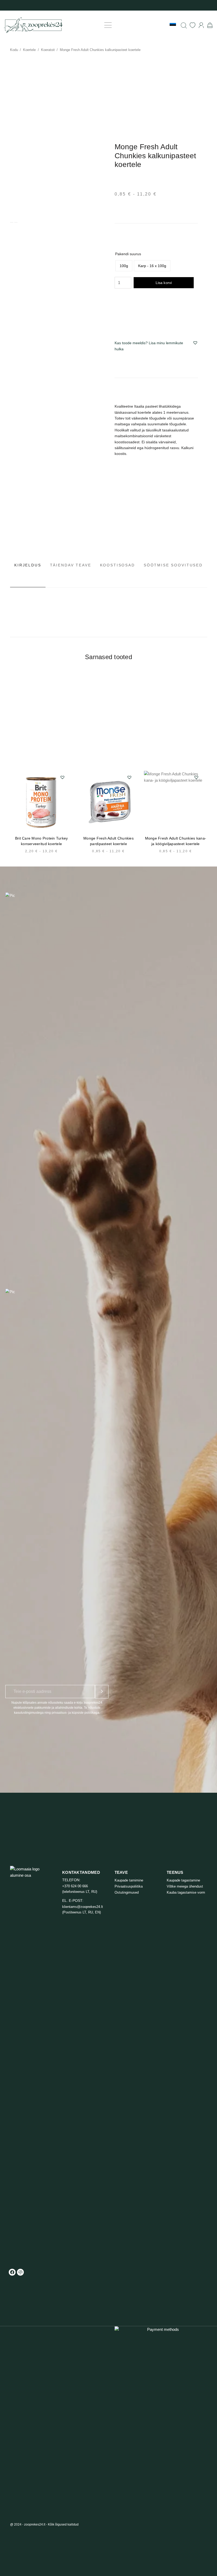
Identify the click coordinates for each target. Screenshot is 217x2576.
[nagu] (193, 25)
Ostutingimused (127, 1892)
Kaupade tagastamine (183, 1880)
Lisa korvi (164, 283)
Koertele (29, 50)
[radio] (124, 266)
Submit (102, 1692)
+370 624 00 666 (75, 1886)
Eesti (158, 25)
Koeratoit (48, 50)
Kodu (14, 50)
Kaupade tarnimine (129, 1880)
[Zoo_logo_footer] (30, 2064)
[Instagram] (20, 2272)
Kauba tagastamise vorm (186, 1892)
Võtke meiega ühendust (185, 1886)
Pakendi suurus (128, 254)
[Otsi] (184, 25)
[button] (108, 25)
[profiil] (201, 25)
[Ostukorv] (210, 25)
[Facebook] (12, 2272)
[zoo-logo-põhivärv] (33, 25)
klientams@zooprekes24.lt (83, 1907)
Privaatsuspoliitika (129, 1886)
